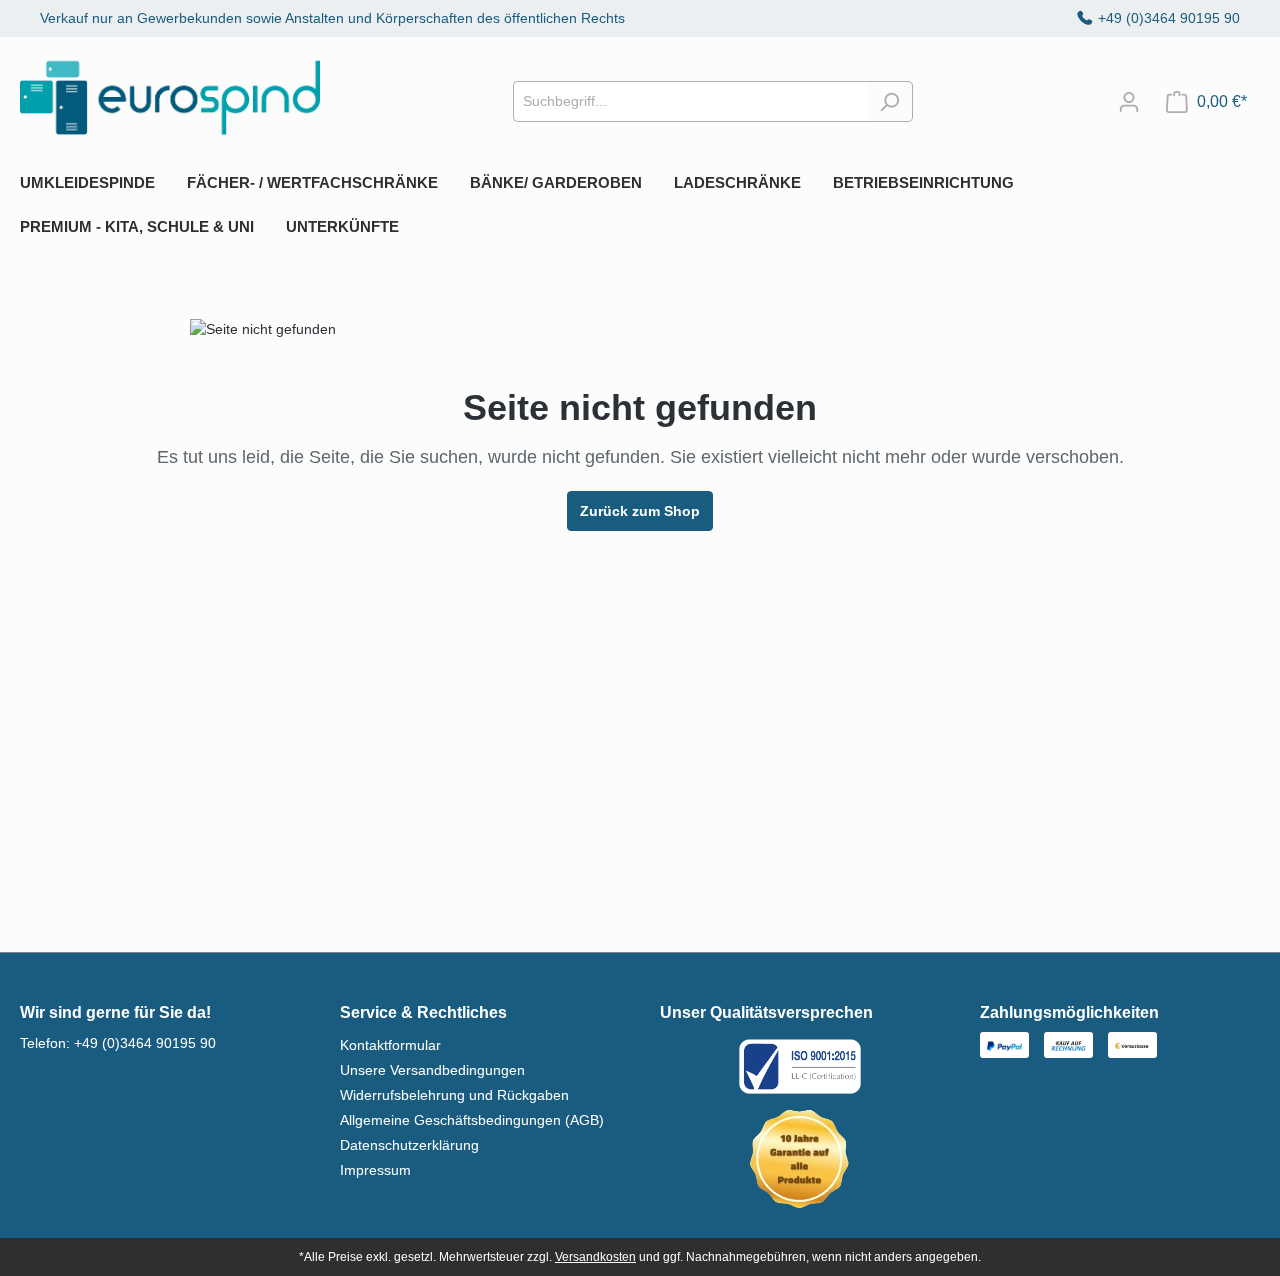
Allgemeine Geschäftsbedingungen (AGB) (472, 1120)
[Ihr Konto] (1129, 102)
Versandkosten (595, 1257)
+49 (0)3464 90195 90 (1169, 18)
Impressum (375, 1170)
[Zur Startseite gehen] (170, 97)
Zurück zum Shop (640, 511)
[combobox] (690, 101)
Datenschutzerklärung (409, 1145)
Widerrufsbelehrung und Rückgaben (454, 1095)
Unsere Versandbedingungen (432, 1070)
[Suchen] (889, 101)
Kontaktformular (390, 1045)
